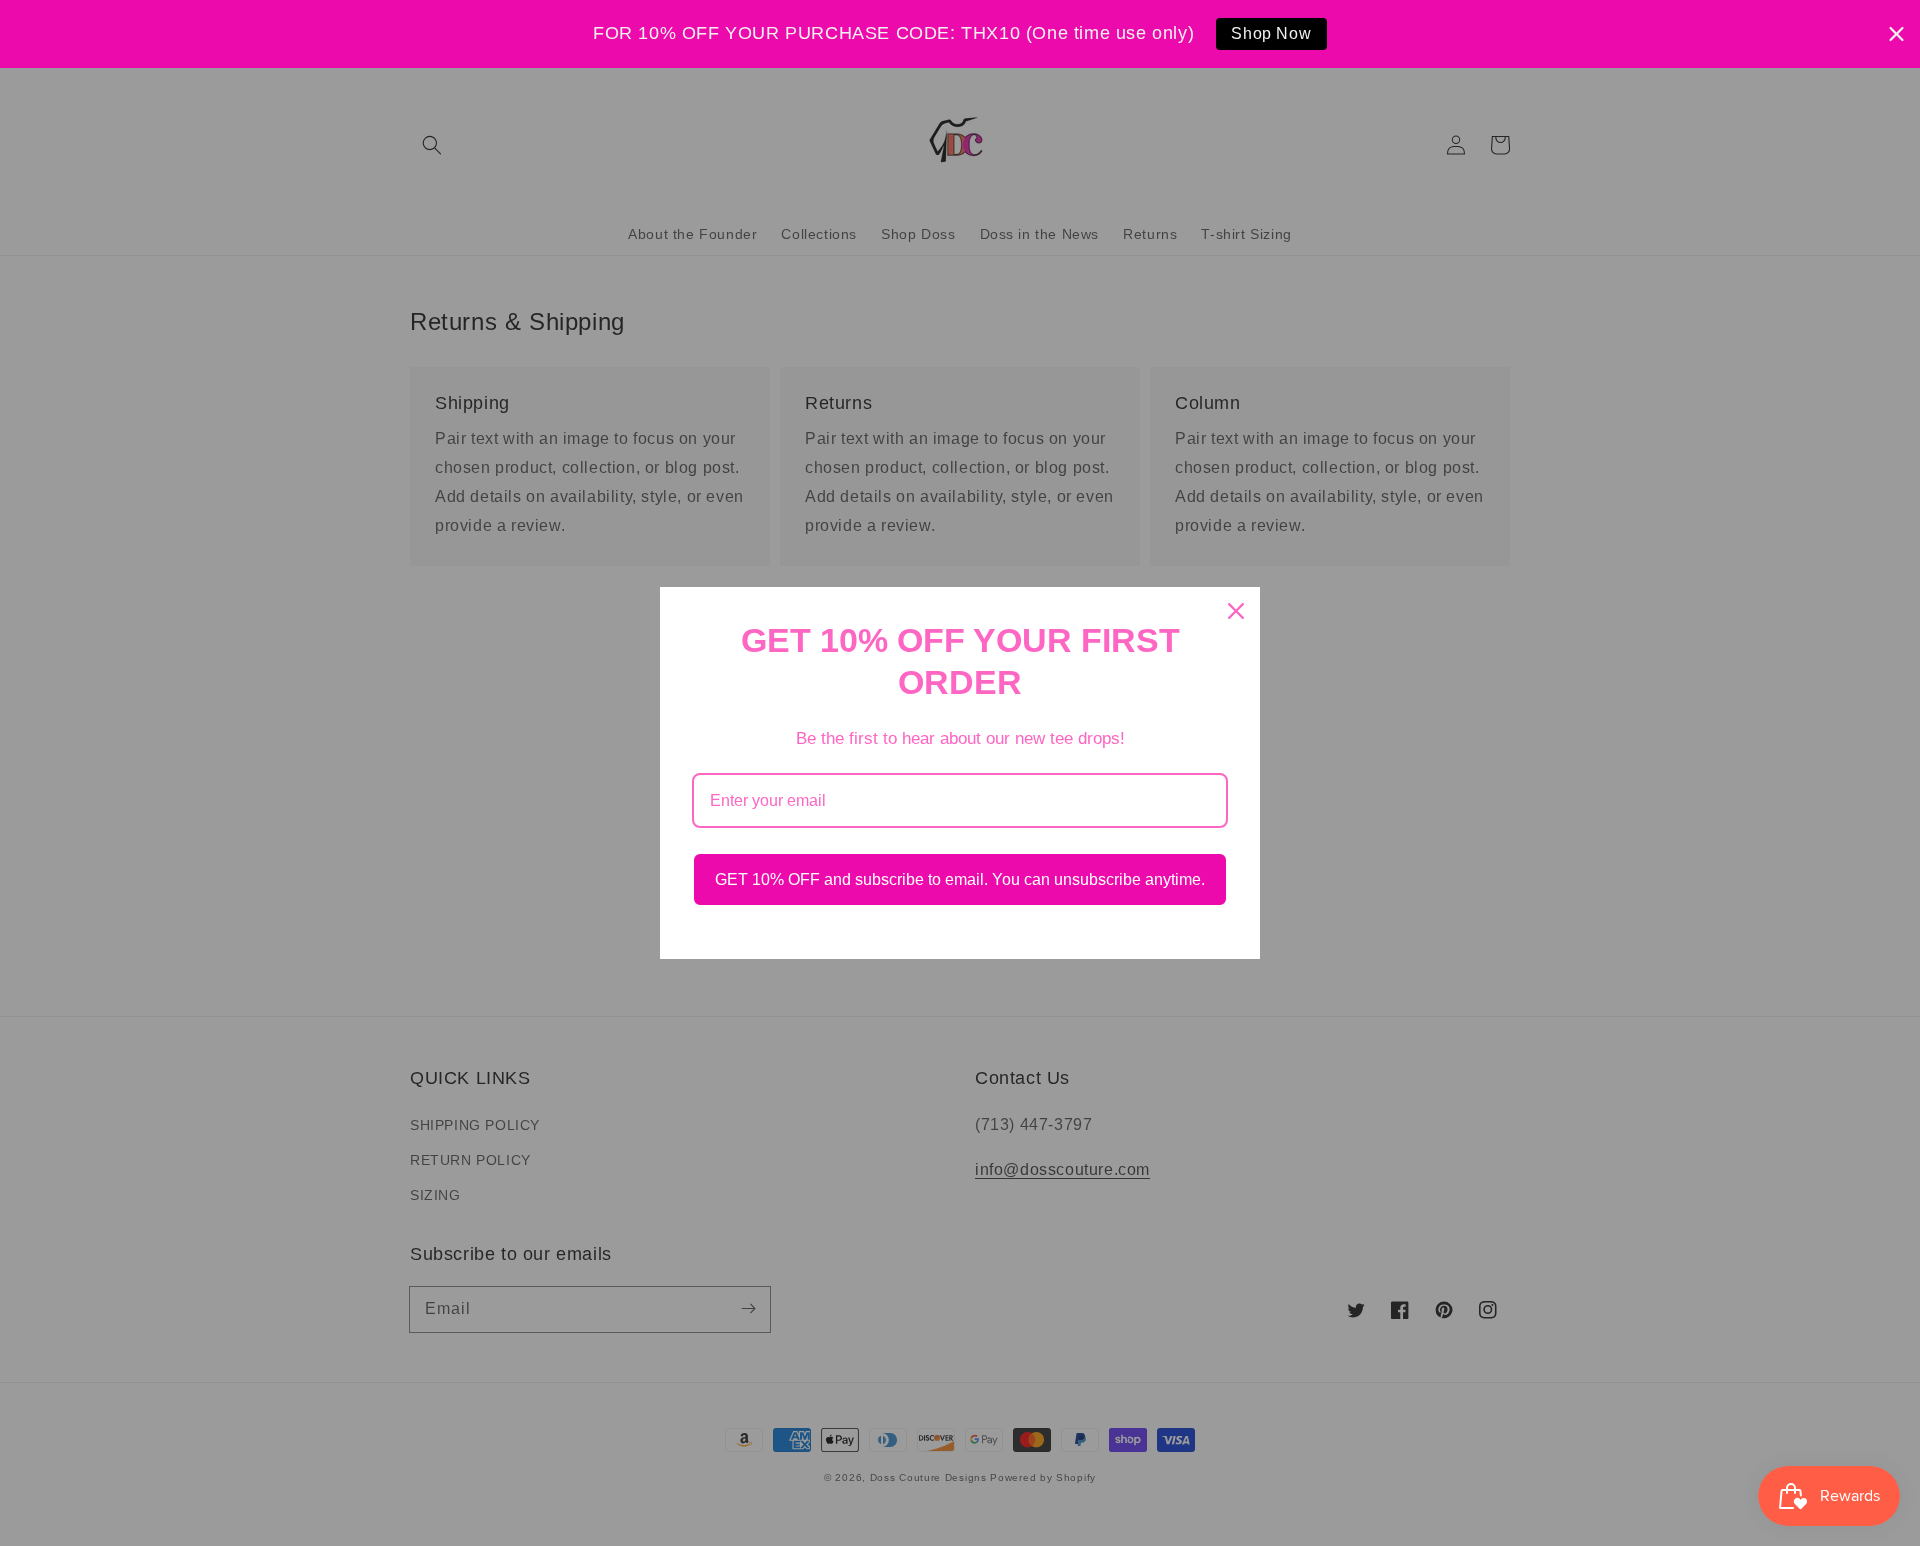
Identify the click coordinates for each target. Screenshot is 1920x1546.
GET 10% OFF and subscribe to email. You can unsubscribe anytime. (960, 879)
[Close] (1236, 611)
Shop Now (1271, 33)
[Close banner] (1896, 33)
